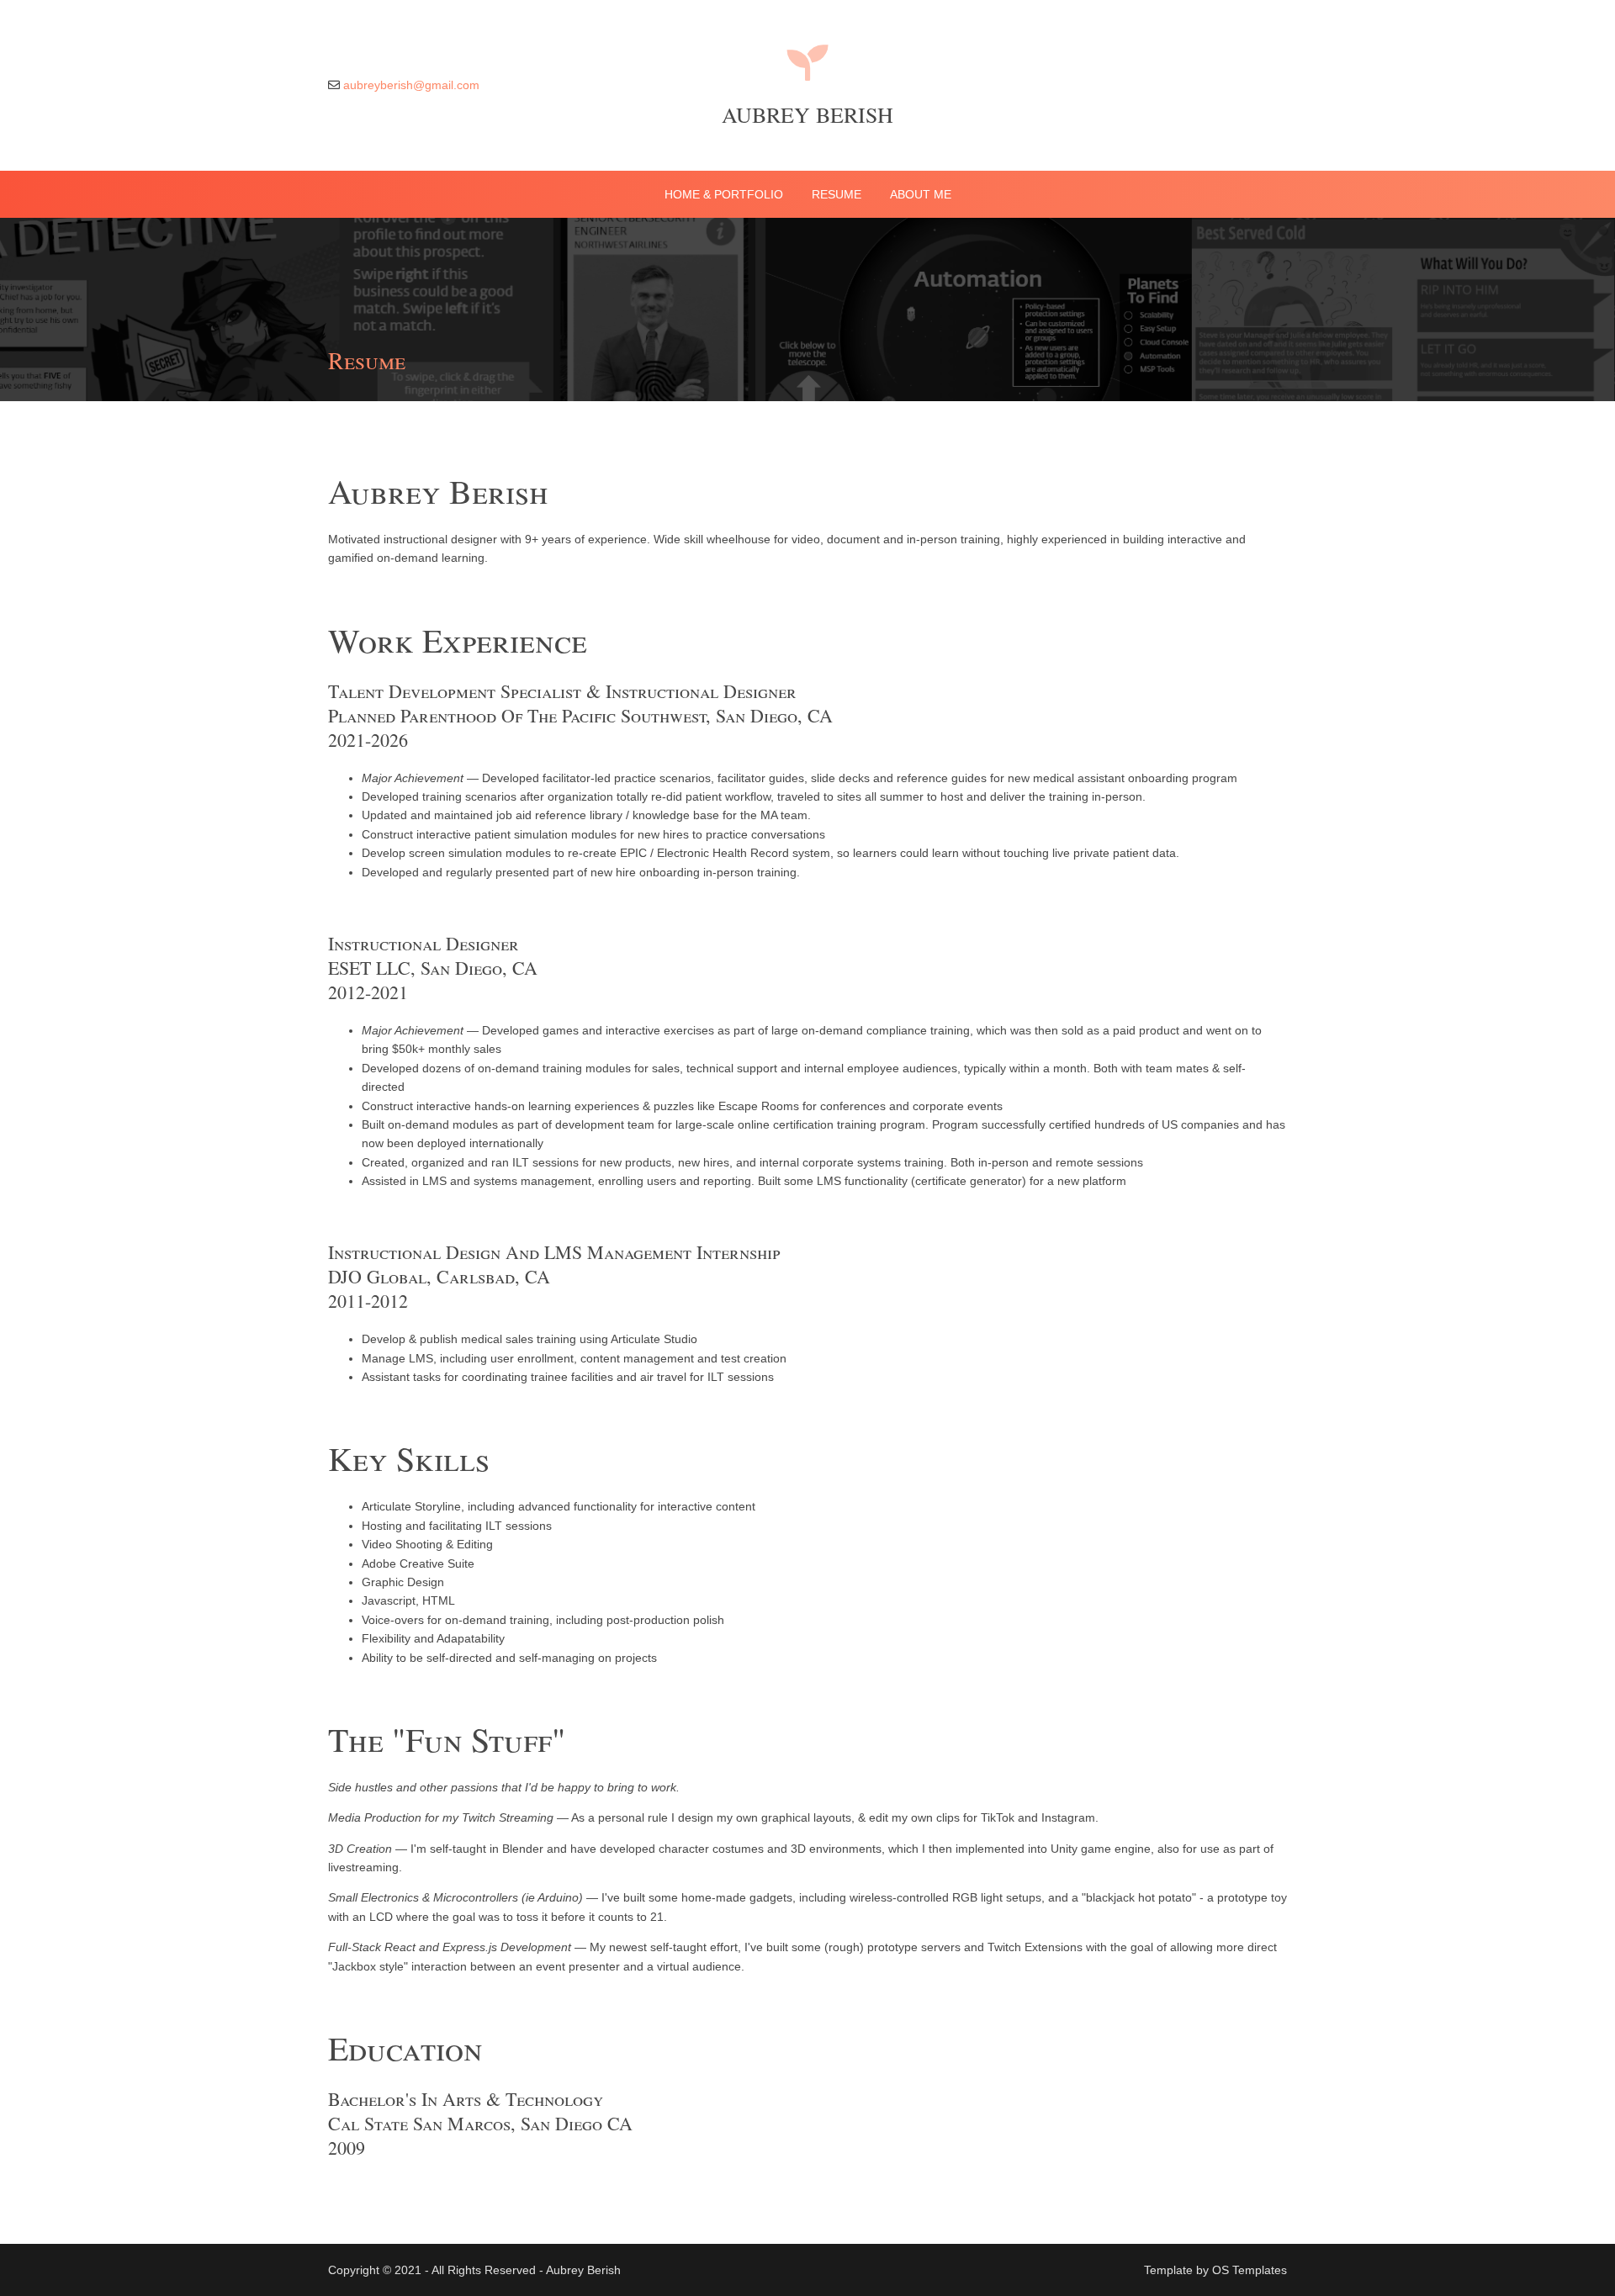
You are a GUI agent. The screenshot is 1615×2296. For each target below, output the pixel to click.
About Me (921, 194)
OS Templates (1250, 2270)
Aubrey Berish (807, 114)
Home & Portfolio (724, 194)
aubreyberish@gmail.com (411, 85)
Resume (837, 194)
